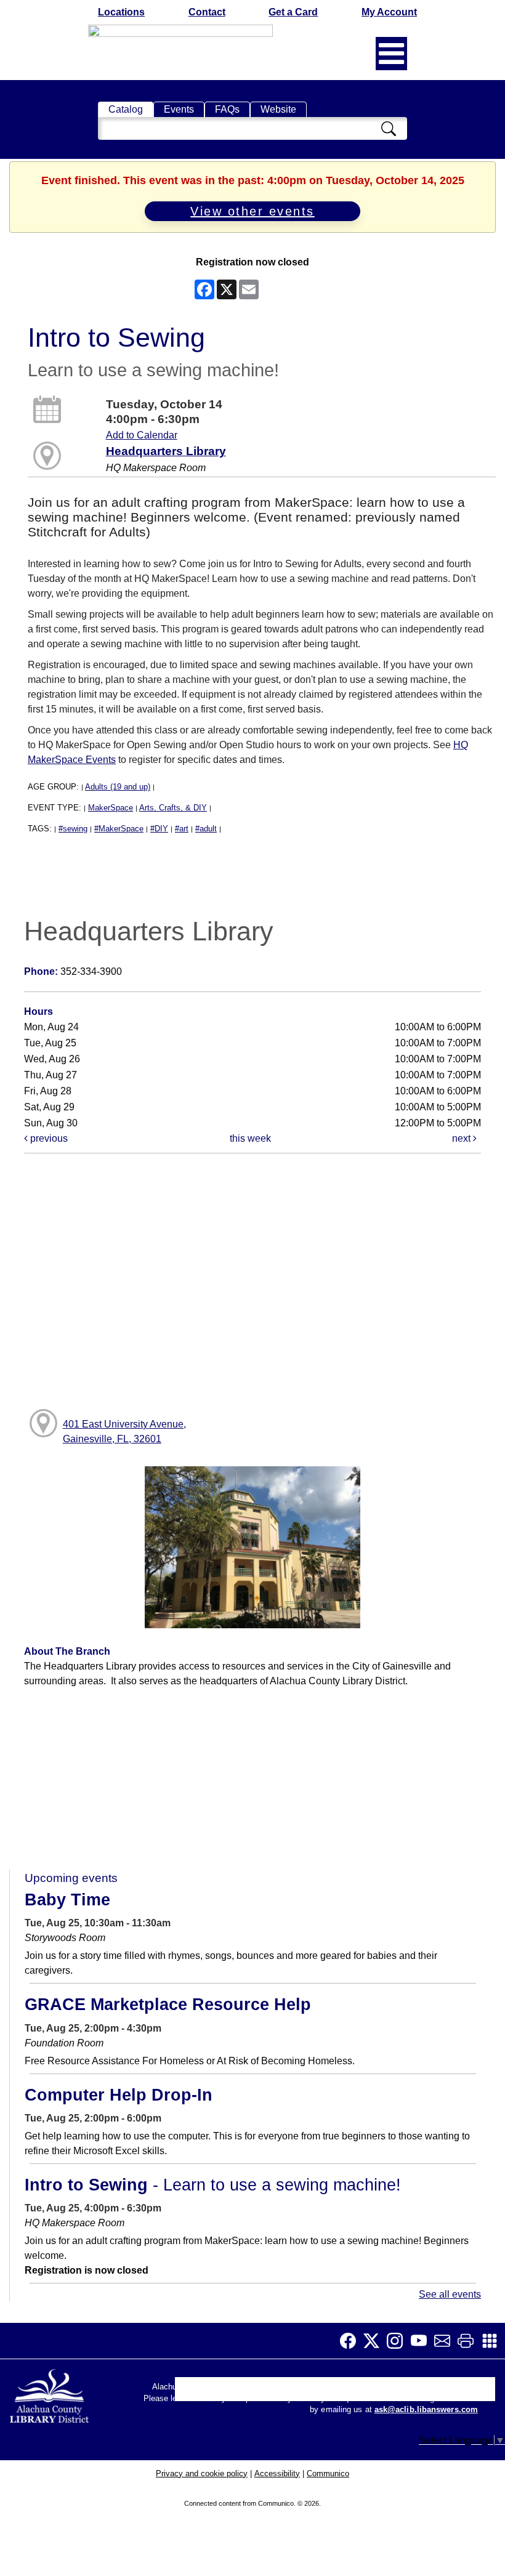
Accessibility (277, 2473)
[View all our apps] (493, 2341)
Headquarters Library (166, 451)
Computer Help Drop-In (119, 2095)
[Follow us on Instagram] (398, 2341)
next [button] (463, 1138)
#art (182, 829)
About (194, 2392)
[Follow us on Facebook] (352, 2341)
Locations (121, 12)
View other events (252, 211)
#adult (206, 829)
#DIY (159, 829)
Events (179, 109)
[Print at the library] (469, 2341)
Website (278, 109)
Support (238, 2392)
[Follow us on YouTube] (422, 2341)
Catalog (126, 109)
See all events (450, 2294)
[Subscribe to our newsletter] (446, 2341)
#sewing (73, 829)
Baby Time (67, 1900)
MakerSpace (111, 808)
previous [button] (48, 1138)
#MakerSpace (119, 829)
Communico (328, 2473)
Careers (413, 2392)
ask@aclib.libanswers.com (426, 2410)
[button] (391, 54)
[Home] (50, 2393)
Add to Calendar (142, 435)
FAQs (227, 109)
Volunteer (362, 2392)
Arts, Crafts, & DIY (173, 808)
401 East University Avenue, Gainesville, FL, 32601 (124, 1431)
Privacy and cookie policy (202, 2473)
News (280, 2392)
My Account (389, 12)
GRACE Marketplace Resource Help (168, 2005)
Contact (207, 12)
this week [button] (250, 1138)
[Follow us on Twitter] (375, 2341)
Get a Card (293, 12)
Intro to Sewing (213, 2185)
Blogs (316, 2392)
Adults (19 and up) (118, 787)
